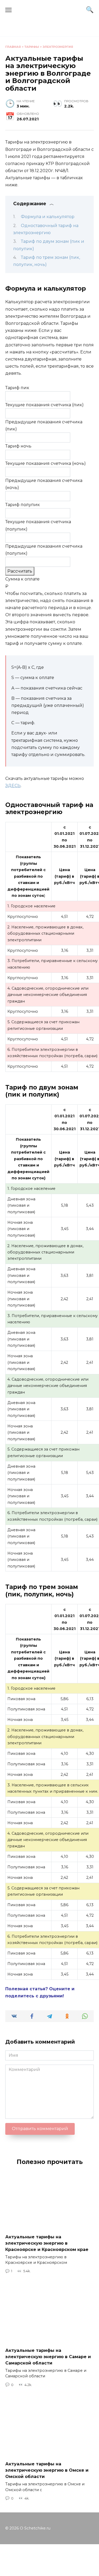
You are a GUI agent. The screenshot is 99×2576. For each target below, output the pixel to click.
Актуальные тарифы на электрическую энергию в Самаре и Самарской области (48, 2356)
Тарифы (32, 47)
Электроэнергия (58, 47)
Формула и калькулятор (48, 217)
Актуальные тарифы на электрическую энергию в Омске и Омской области (47, 2470)
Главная (13, 47)
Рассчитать (20, 571)
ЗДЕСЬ (13, 786)
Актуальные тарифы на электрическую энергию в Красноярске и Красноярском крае (47, 2243)
